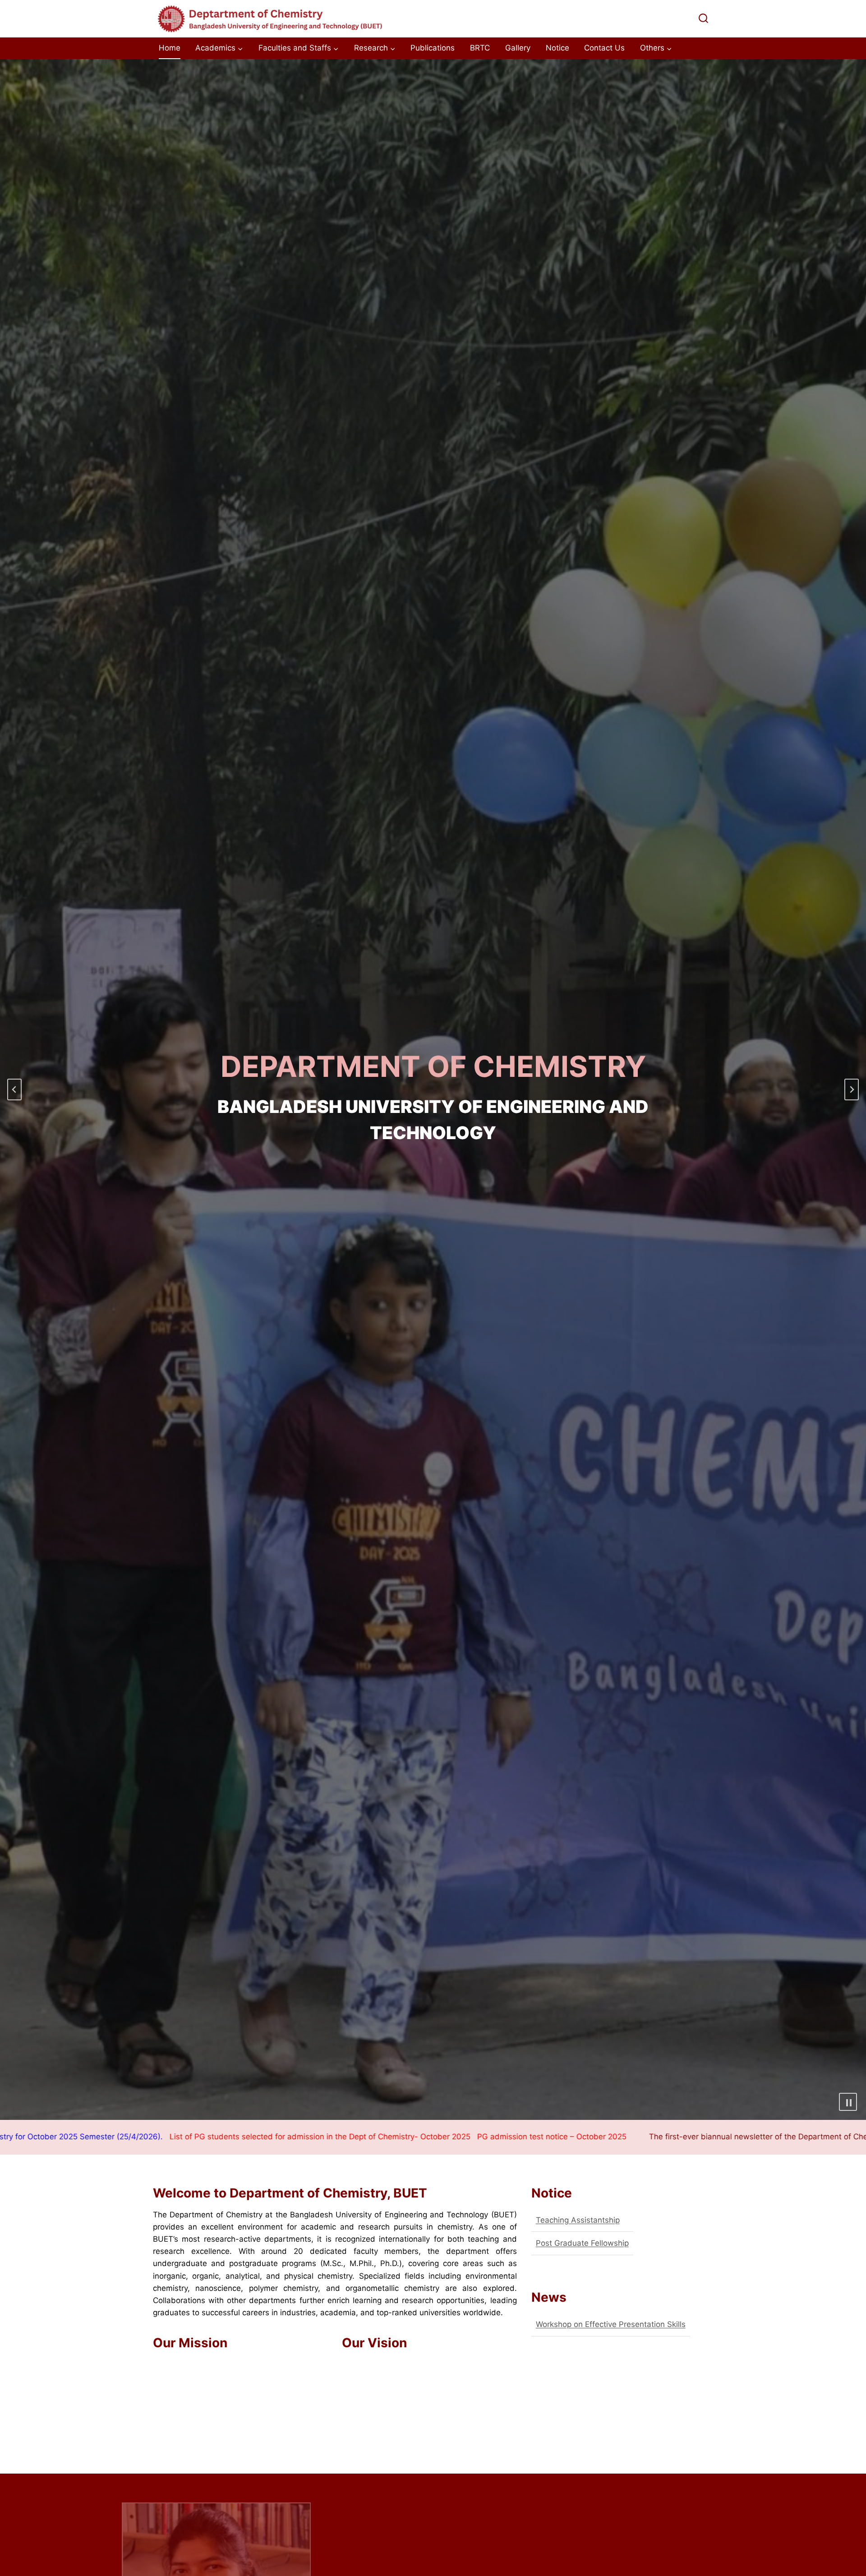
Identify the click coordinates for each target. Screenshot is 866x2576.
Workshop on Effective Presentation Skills (611, 2324)
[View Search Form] (703, 19)
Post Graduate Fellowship (582, 2243)
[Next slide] (852, 1089)
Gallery (518, 48)
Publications (433, 48)
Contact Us (604, 48)
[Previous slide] (14, 1089)
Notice (557, 48)
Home (170, 48)
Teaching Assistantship (578, 2220)
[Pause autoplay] (848, 2102)
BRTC (480, 48)
